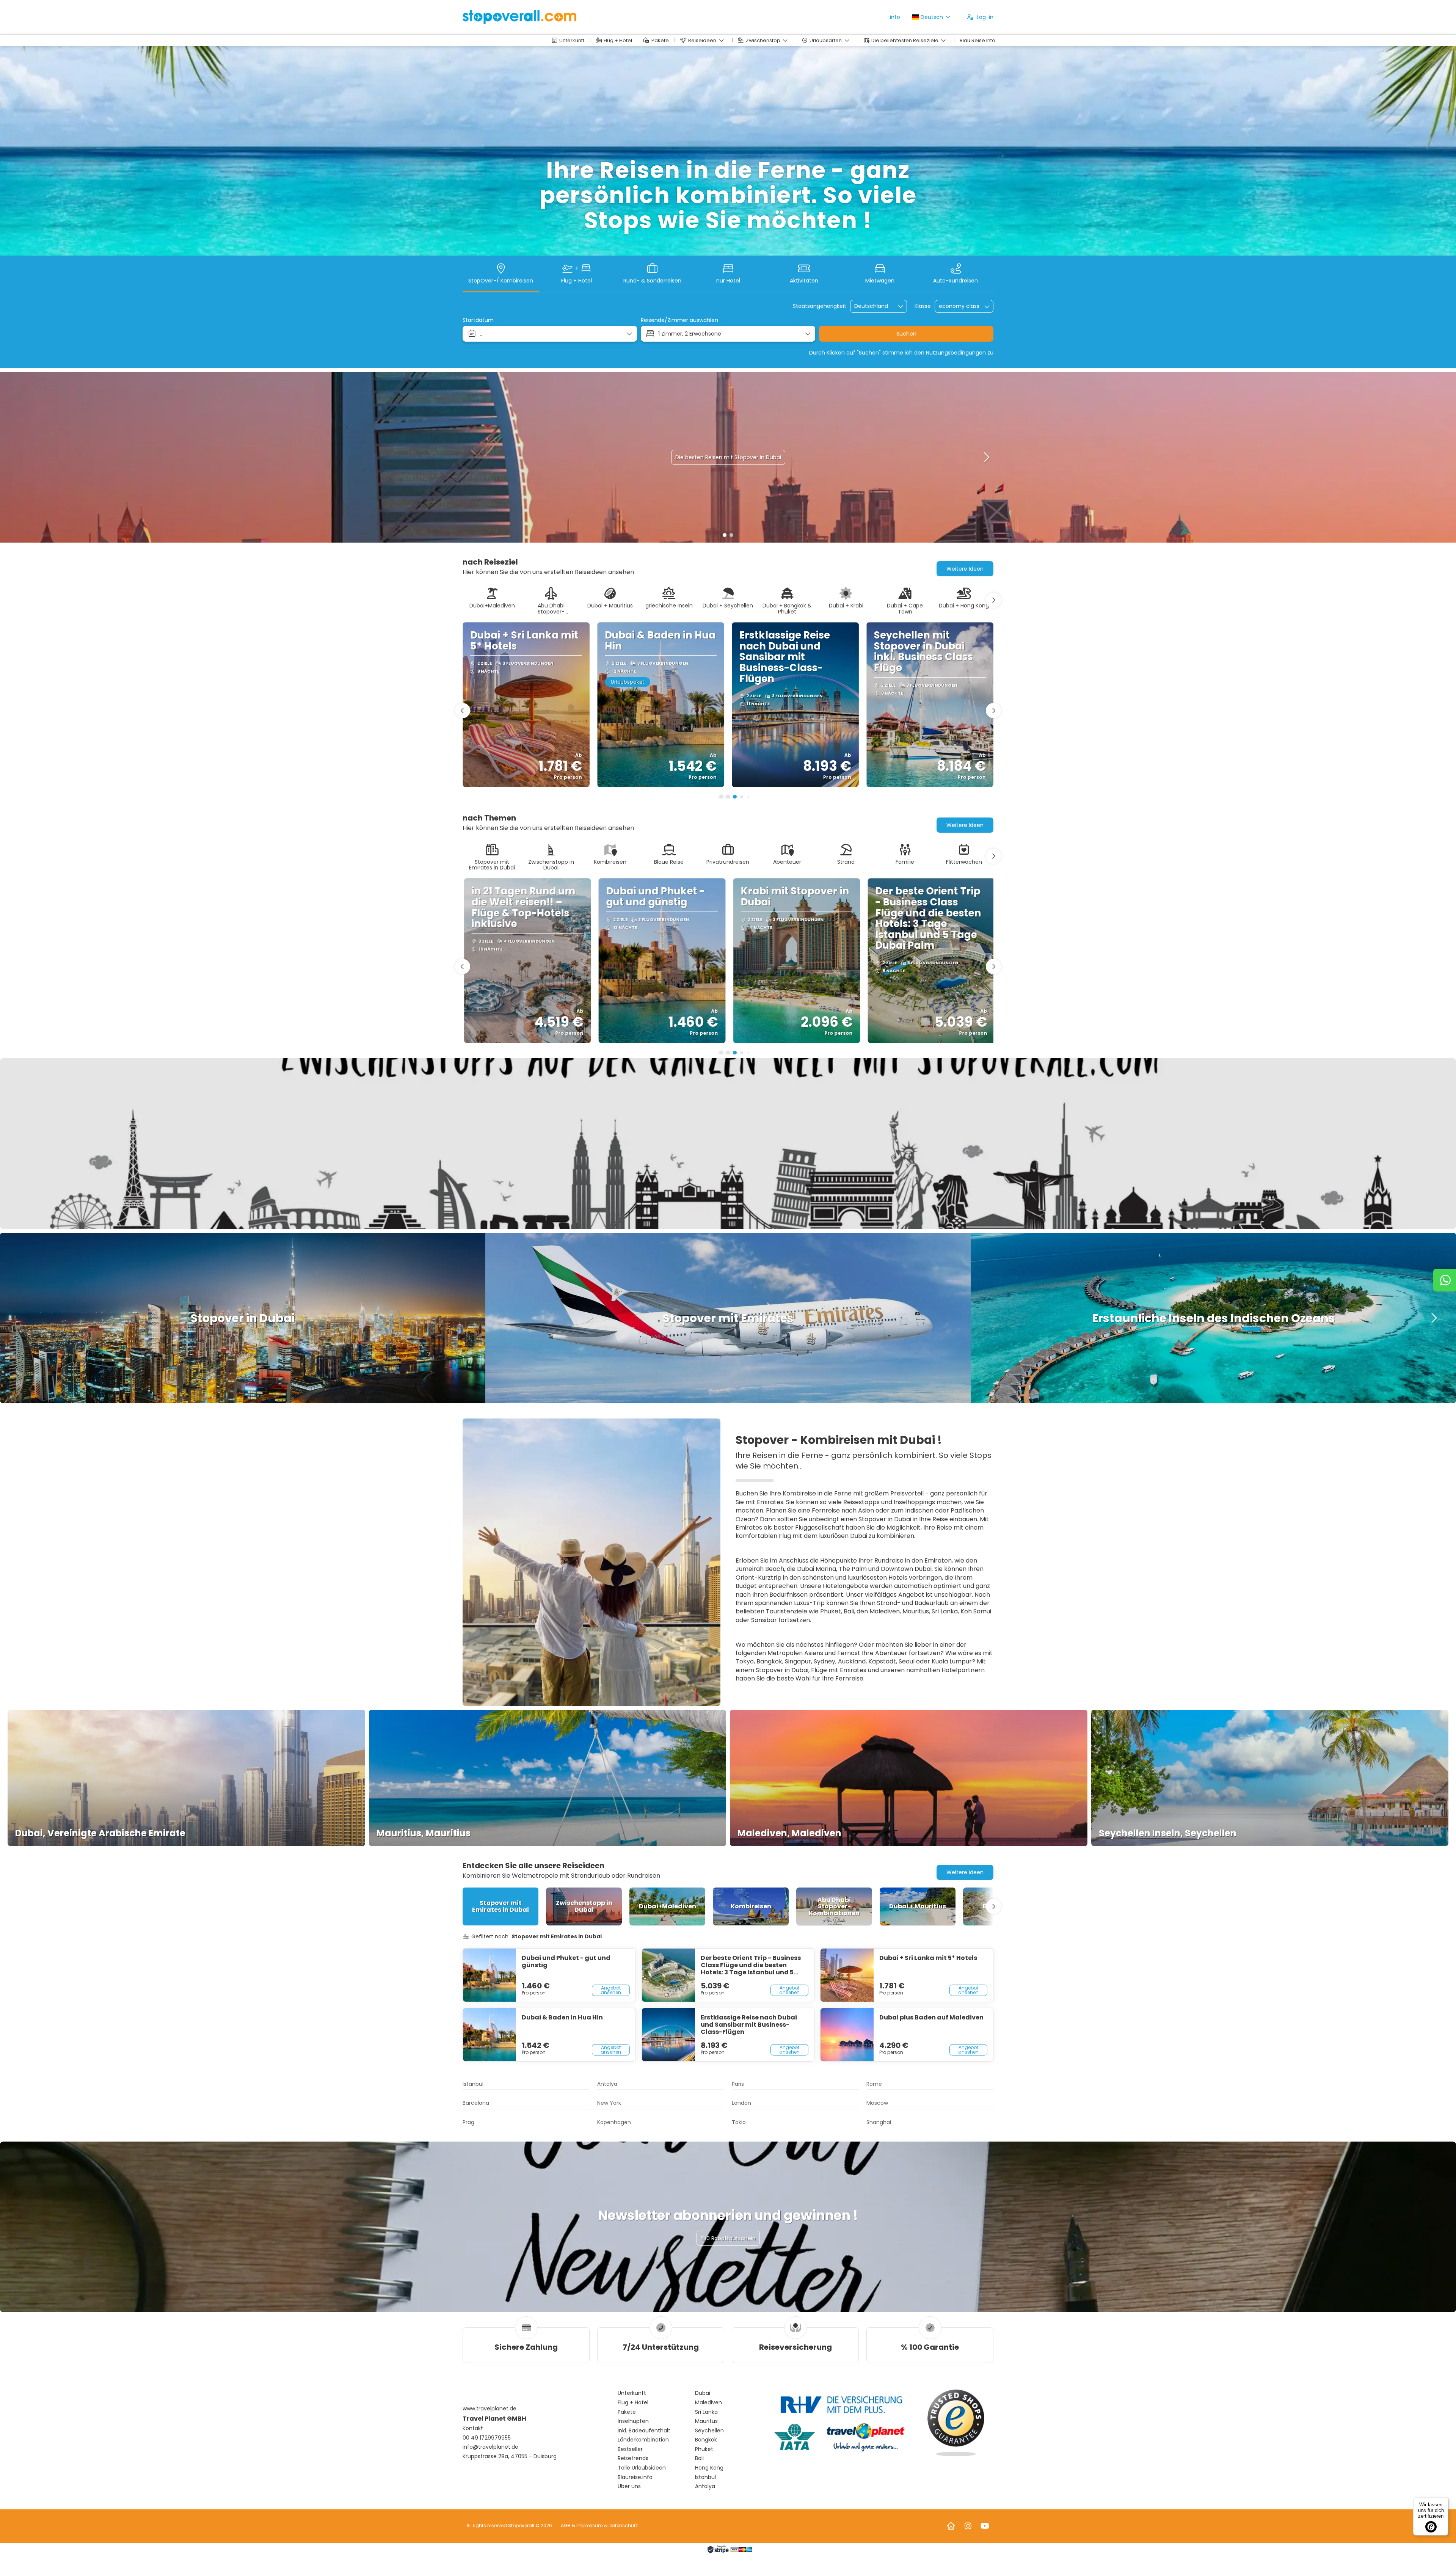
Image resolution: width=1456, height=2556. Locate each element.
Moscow (877, 2103)
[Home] (951, 2526)
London (741, 2103)
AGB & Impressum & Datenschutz (599, 2525)
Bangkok (706, 2440)
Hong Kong (709, 2468)
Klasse (923, 306)
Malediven (708, 2403)
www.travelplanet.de (490, 2409)
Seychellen (709, 2431)
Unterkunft (632, 2393)
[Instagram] (968, 2526)
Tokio (739, 2122)
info (895, 17)
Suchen (906, 334)
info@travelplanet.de (490, 2447)
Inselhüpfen (633, 2421)
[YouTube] (985, 2526)
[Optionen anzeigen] (901, 306)
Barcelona (476, 2103)
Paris (738, 2084)
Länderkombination (643, 2440)
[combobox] (873, 306)
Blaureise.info (635, 2477)
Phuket (704, 2449)
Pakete (627, 2412)
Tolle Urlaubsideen (642, 2468)
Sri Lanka (706, 2412)
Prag (468, 2122)
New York (609, 2103)
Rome (874, 2084)
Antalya (607, 2084)
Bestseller (630, 2449)
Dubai (703, 2393)
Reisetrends (633, 2458)
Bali (699, 2458)
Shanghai (879, 2122)
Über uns (629, 2486)
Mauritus (706, 2421)
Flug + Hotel (633, 2403)
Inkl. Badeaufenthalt (644, 2431)
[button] (725, 535)
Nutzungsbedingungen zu (960, 353)
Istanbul (473, 2084)
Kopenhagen (614, 2122)
